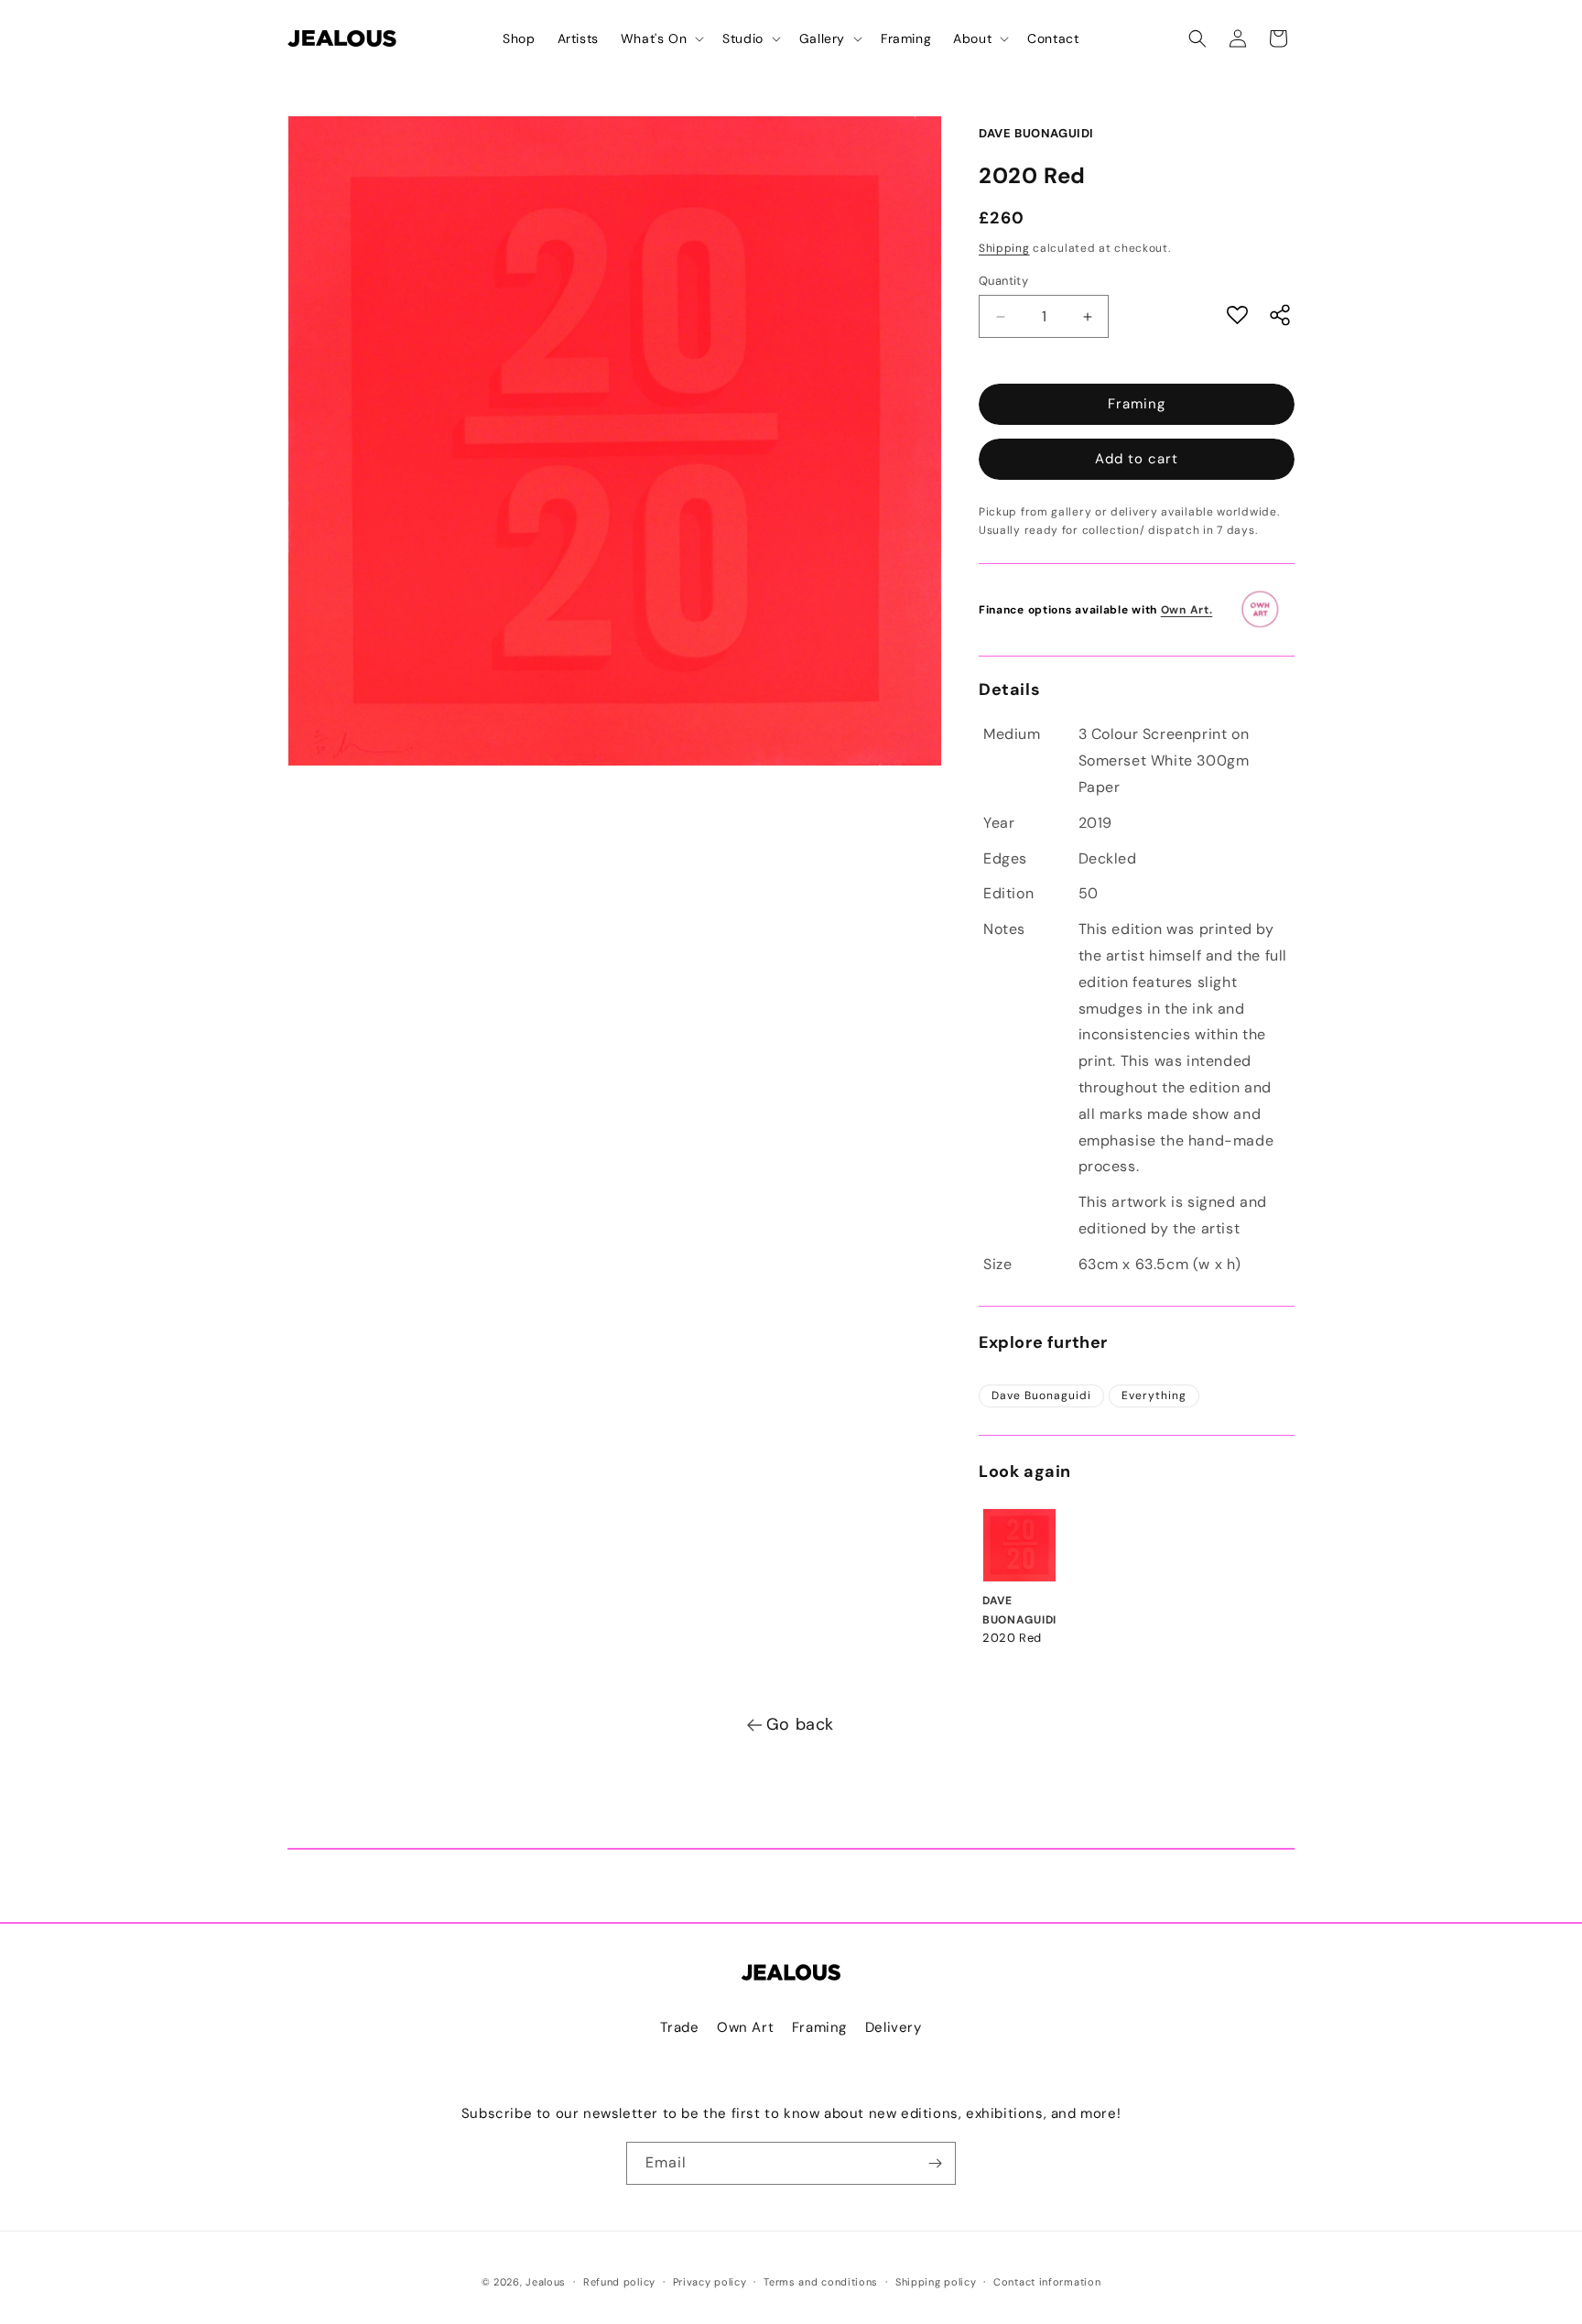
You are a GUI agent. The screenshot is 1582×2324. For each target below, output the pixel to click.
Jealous (546, 2282)
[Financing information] (1266, 610)
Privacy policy (710, 2282)
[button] (661, 38)
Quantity (1003, 281)
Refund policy (619, 2282)
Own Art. (1187, 610)
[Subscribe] (935, 2163)
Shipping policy (936, 2282)
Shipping (1004, 248)
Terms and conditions (821, 2282)
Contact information (1047, 2282)
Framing (1137, 404)
